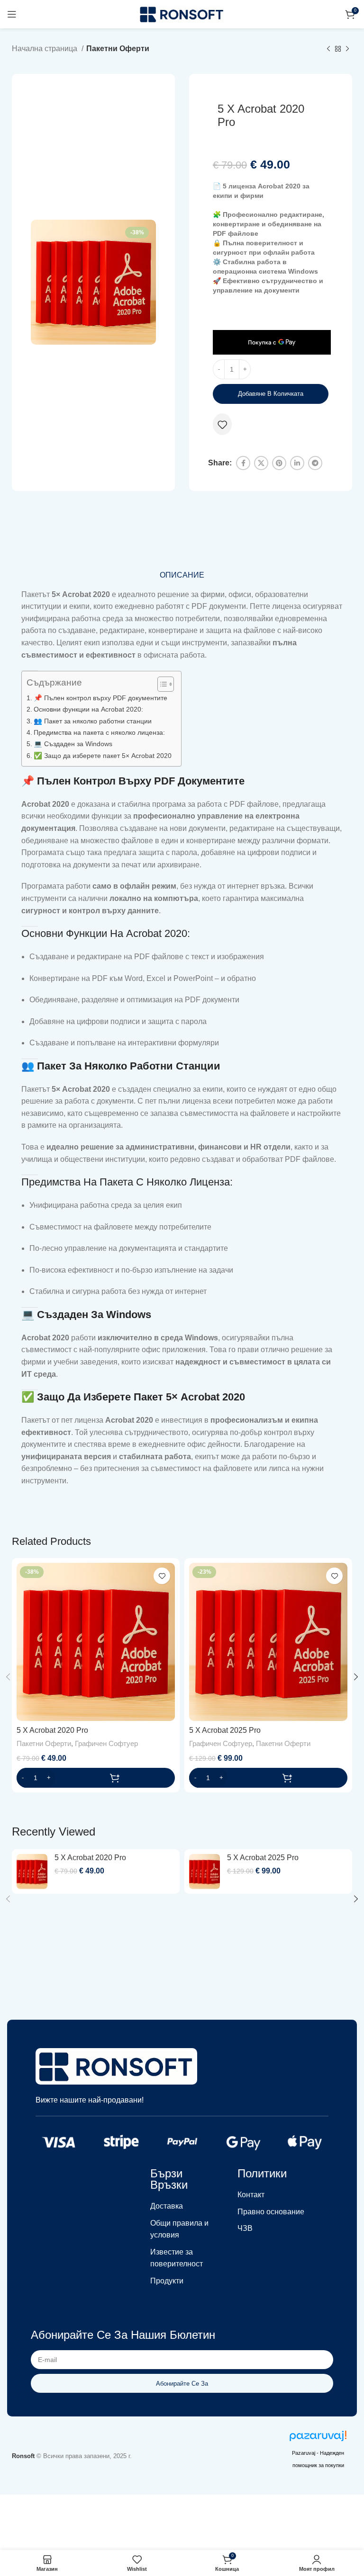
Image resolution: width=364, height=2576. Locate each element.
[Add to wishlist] (222, 425)
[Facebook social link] (243, 463)
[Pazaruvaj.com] (318, 2438)
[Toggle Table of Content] (161, 684)
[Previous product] (328, 49)
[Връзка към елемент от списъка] (182, 2206)
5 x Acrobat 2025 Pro (225, 1730)
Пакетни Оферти (118, 49)
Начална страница (45, 49)
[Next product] (347, 49)
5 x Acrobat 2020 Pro (52, 1730)
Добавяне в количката (271, 394)
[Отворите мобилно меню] (12, 14)
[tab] (182, 575)
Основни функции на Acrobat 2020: (88, 709)
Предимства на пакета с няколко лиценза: (99, 732)
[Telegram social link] (315, 463)
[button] (96, 1778)
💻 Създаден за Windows (73, 744)
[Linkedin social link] (297, 463)
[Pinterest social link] (279, 463)
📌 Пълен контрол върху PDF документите (100, 698)
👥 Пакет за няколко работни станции (93, 721)
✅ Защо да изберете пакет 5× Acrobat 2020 (103, 756)
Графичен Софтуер (106, 1743)
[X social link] (261, 463)
